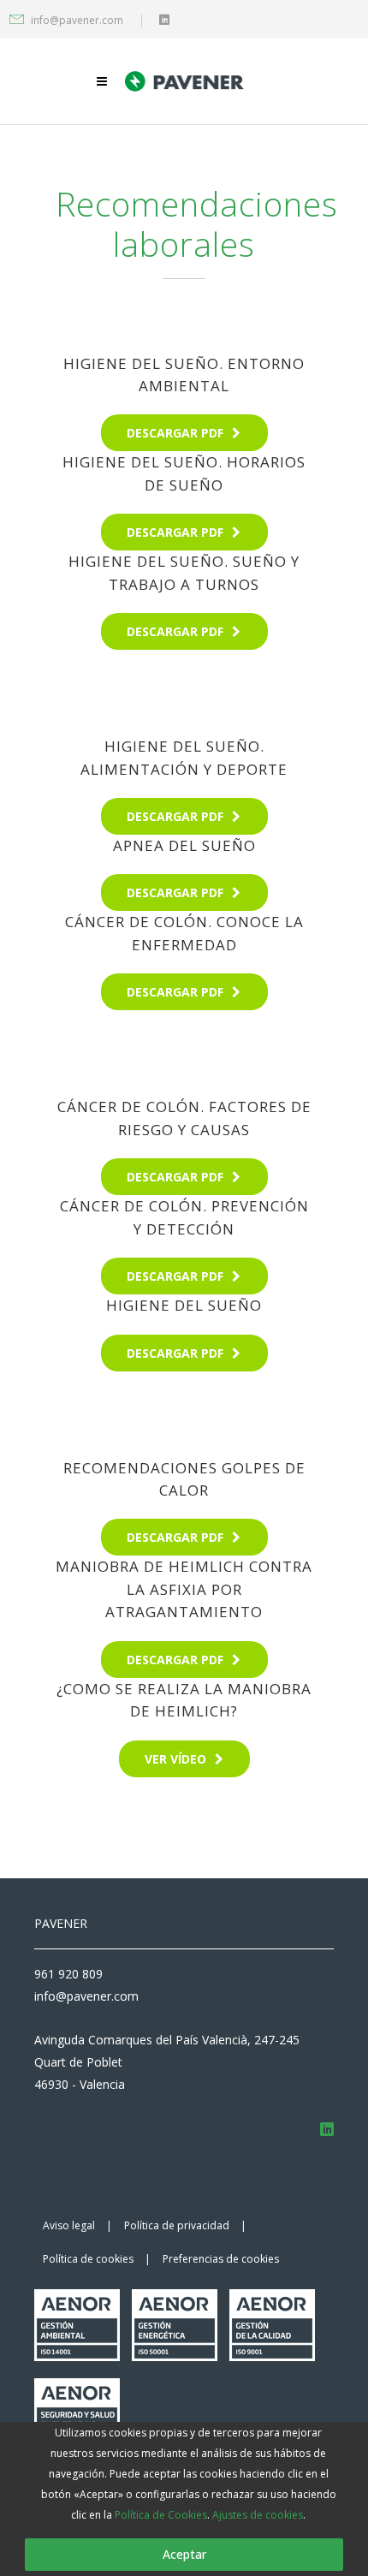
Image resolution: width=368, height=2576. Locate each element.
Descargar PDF (175, 433)
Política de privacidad (177, 2225)
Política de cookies (88, 2259)
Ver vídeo (175, 1759)
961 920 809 (68, 1974)
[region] (184, 2499)
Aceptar (184, 2554)
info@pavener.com (77, 20)
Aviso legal (69, 2225)
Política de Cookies (161, 2515)
